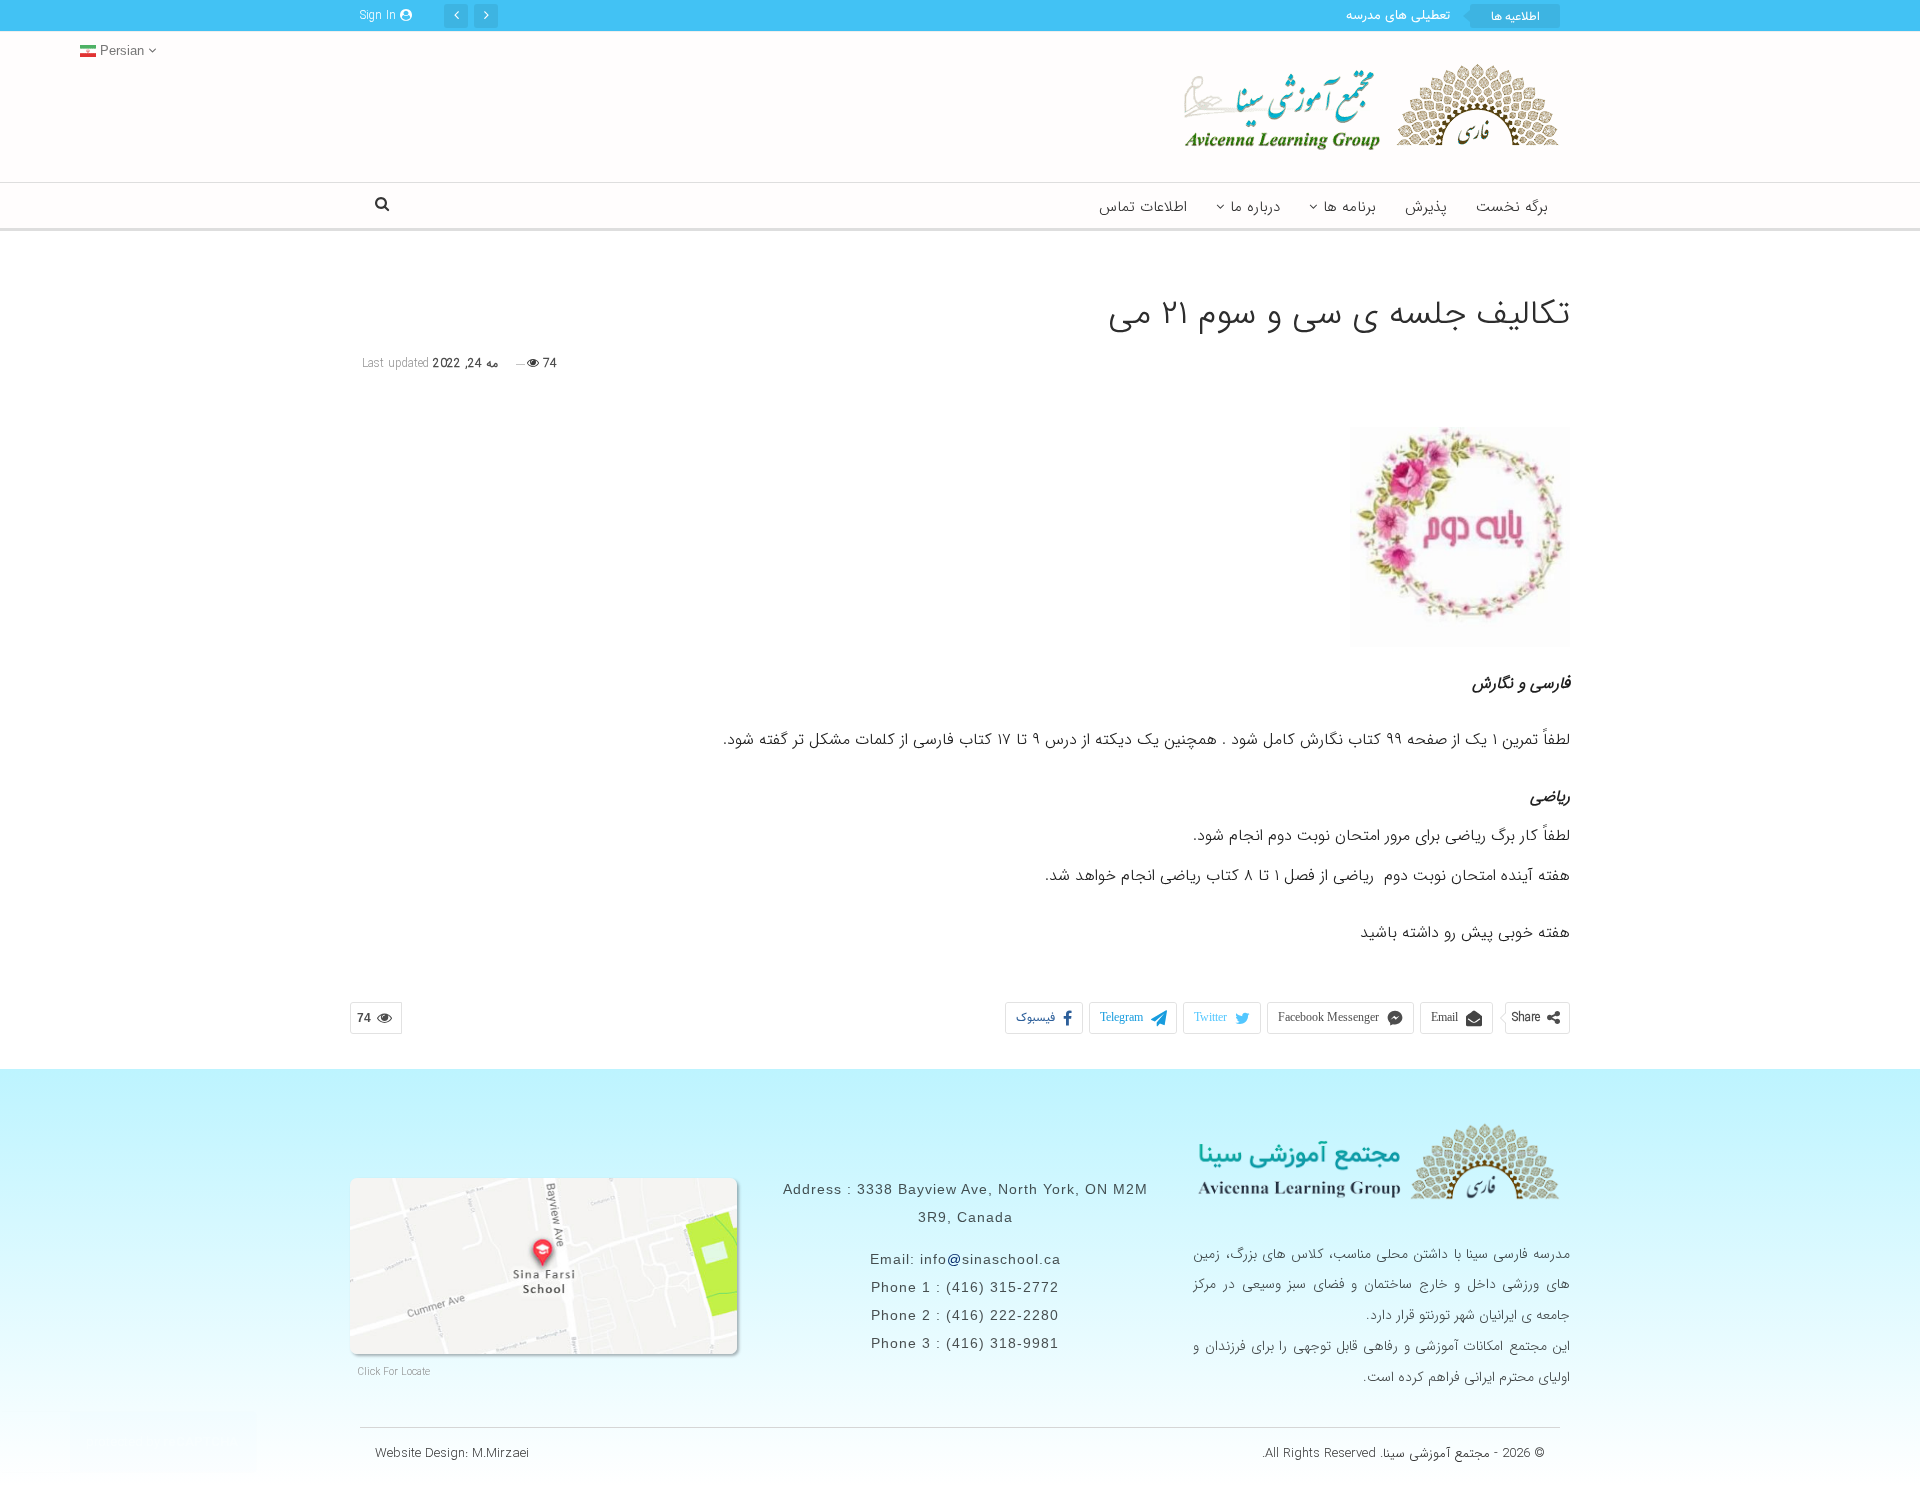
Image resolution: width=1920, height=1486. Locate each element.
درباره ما (1255, 207)
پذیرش (1426, 207)
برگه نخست (1512, 207)
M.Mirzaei (500, 1453)
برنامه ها (1349, 207)
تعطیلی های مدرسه (1398, 16)
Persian (120, 50)
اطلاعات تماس (1143, 207)
